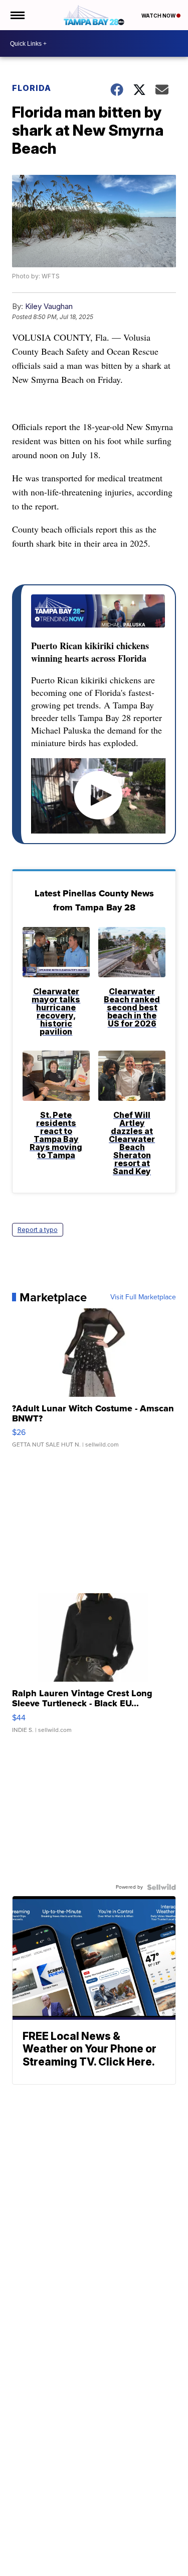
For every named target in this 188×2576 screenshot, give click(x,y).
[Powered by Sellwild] (161, 1887)
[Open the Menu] (17, 15)
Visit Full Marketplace (143, 1297)
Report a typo (38, 1230)
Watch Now (159, 16)
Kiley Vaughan (49, 306)
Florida (32, 88)
